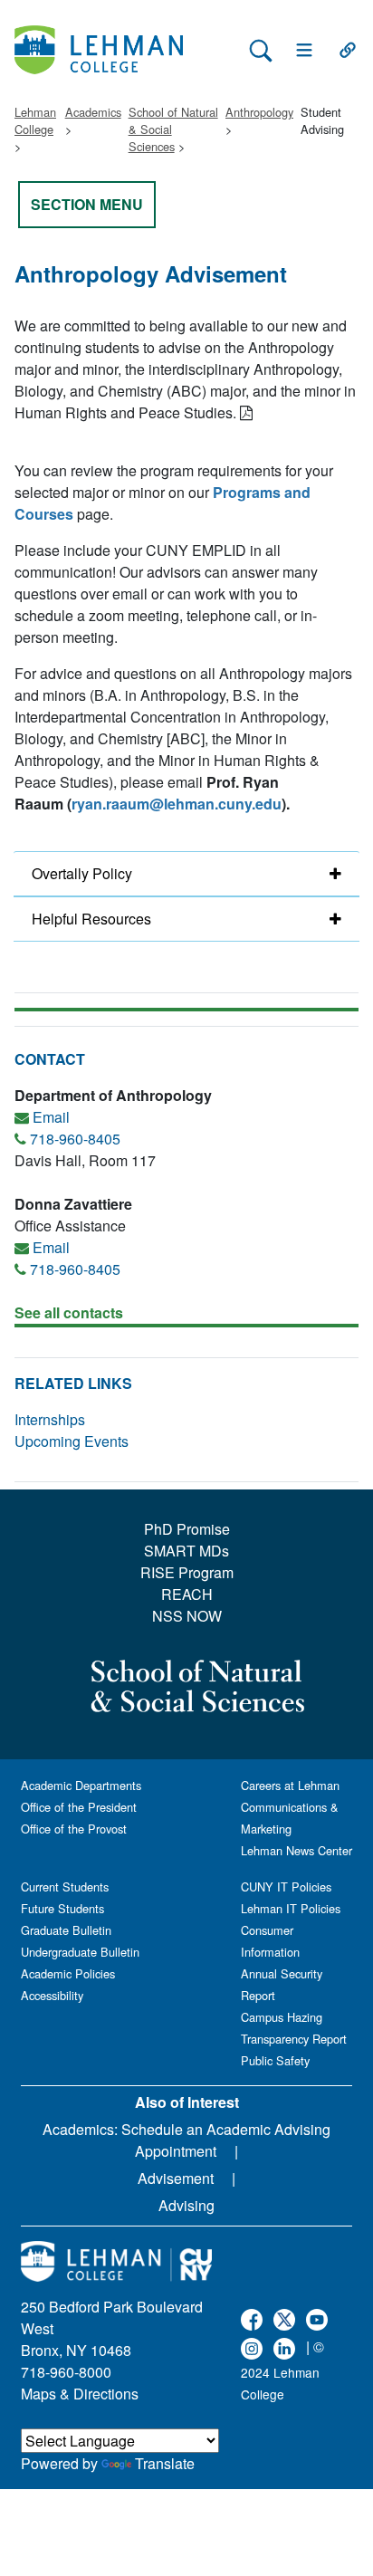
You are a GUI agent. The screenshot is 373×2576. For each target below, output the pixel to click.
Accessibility (52, 1995)
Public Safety (275, 2060)
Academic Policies (68, 1973)
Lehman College (35, 120)
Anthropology (259, 112)
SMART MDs (186, 1551)
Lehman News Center (296, 1850)
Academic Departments (81, 1785)
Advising (186, 2205)
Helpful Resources (91, 919)
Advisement (176, 2178)
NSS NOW (187, 1616)
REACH (187, 1594)
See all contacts (69, 1312)
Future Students (62, 1908)
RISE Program (187, 1572)
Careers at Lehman (290, 1785)
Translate (165, 2463)
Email (51, 1117)
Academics (93, 112)
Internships (50, 1419)
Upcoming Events (72, 1441)
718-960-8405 (75, 1139)
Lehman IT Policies (291, 1908)
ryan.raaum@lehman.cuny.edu (177, 804)
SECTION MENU (87, 204)
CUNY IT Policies (286, 1887)
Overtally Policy (82, 873)
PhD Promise (187, 1529)
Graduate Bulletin (66, 1930)
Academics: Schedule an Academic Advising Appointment (186, 2140)
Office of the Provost (74, 1829)
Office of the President (79, 1807)
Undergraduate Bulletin (80, 1952)
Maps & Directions (80, 2394)
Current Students (65, 1887)
